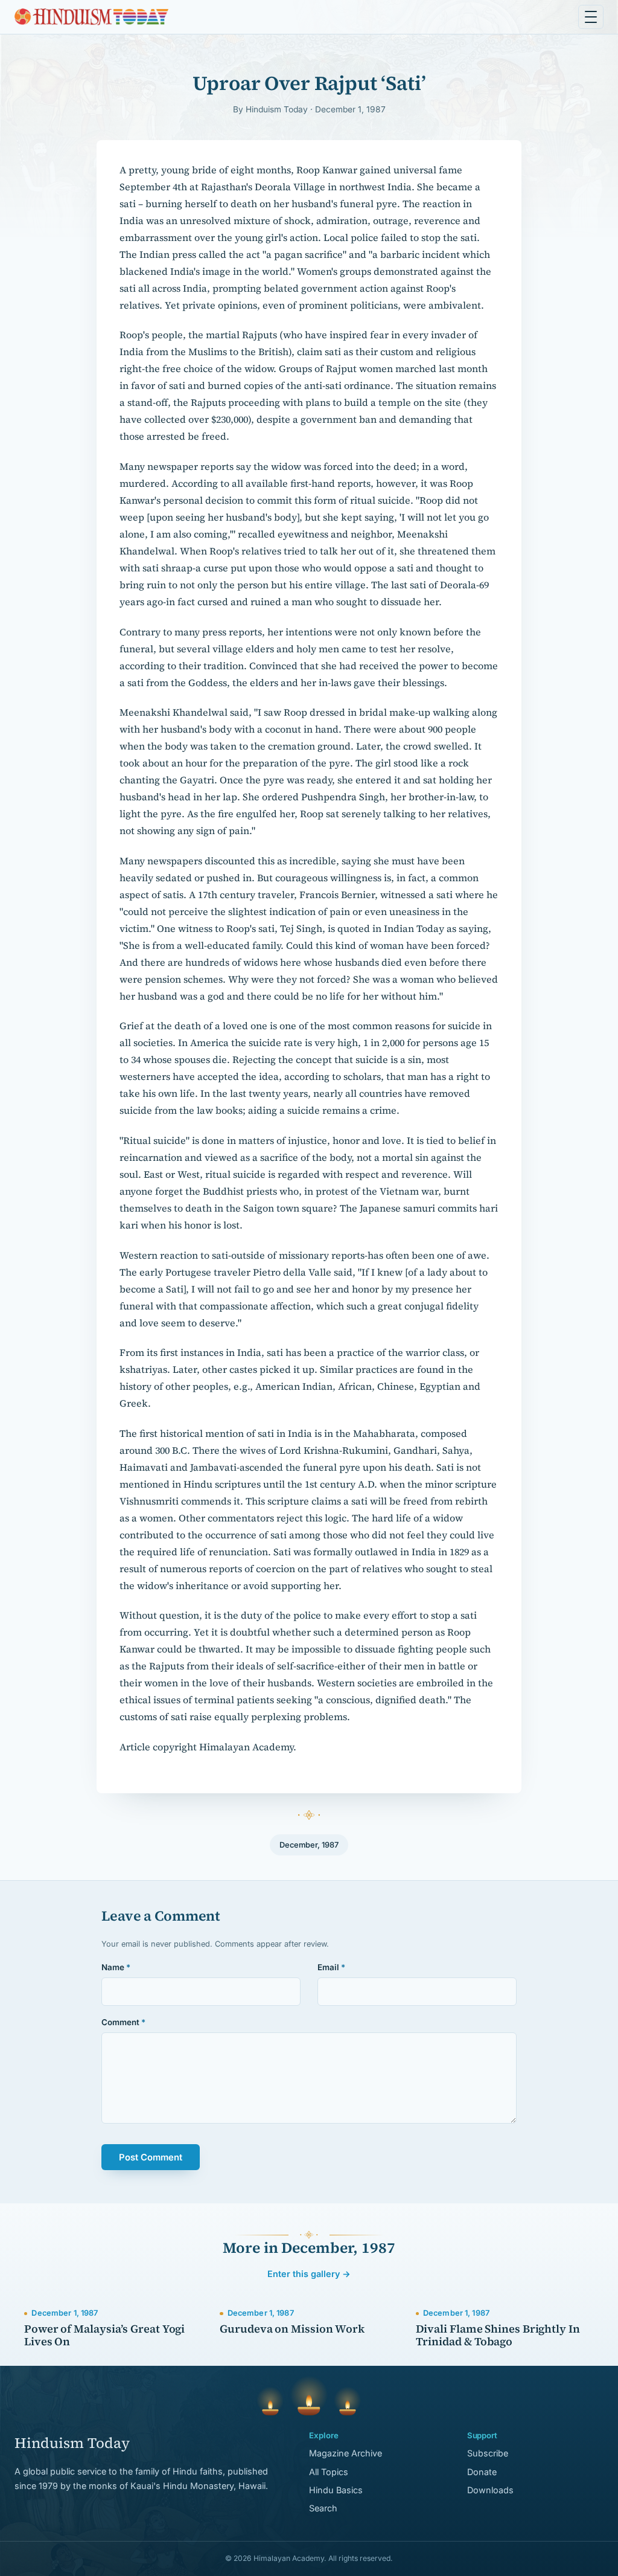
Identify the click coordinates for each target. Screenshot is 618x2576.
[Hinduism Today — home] (91, 17)
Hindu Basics (336, 2490)
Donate (482, 2472)
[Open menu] (591, 17)
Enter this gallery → (309, 2274)
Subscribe (488, 2453)
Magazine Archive (346, 2453)
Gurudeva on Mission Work (292, 2329)
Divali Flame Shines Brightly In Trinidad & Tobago (498, 2335)
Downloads (490, 2490)
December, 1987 (309, 1845)
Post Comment (151, 2157)
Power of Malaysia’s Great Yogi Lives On (104, 2335)
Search (323, 2508)
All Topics (329, 2472)
